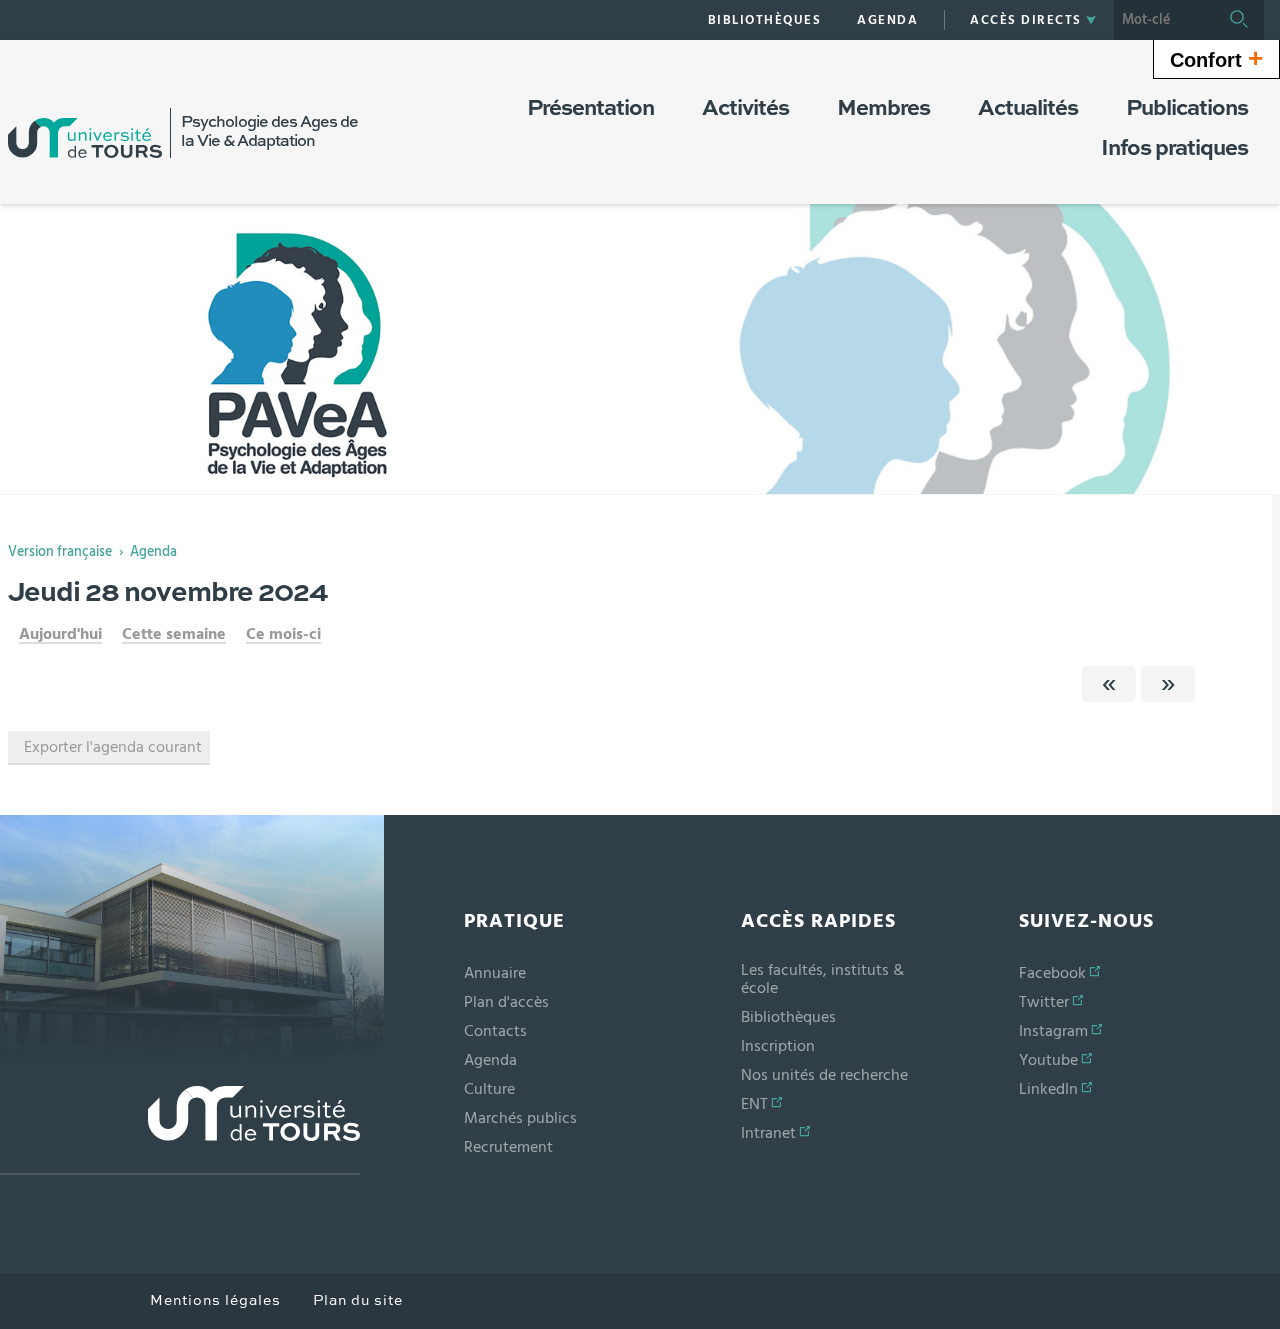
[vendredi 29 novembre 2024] (1168, 684)
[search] (1164, 20)
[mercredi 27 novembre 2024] (1109, 684)
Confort (1216, 58)
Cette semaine (174, 634)
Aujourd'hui (60, 634)
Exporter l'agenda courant (113, 747)
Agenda (153, 552)
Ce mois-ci (283, 634)
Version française (60, 552)
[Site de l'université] (180, 1130)
